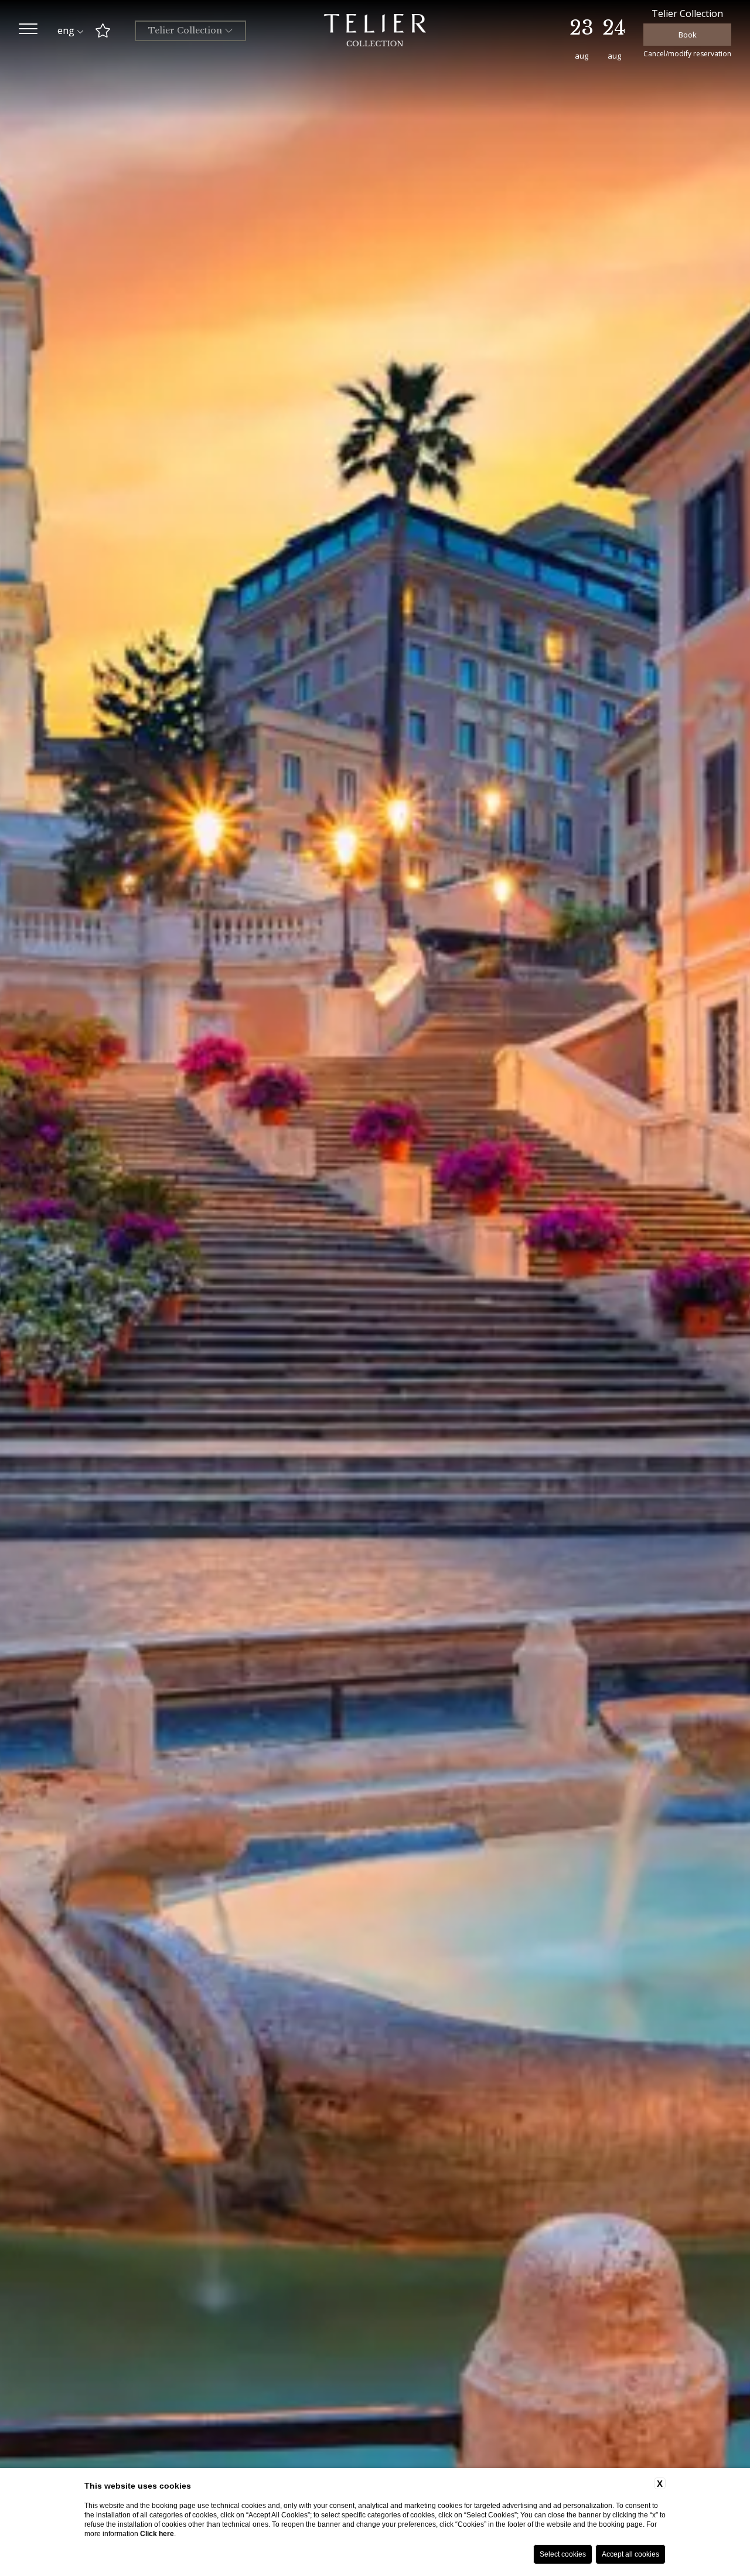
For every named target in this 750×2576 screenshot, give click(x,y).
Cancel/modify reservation (687, 54)
